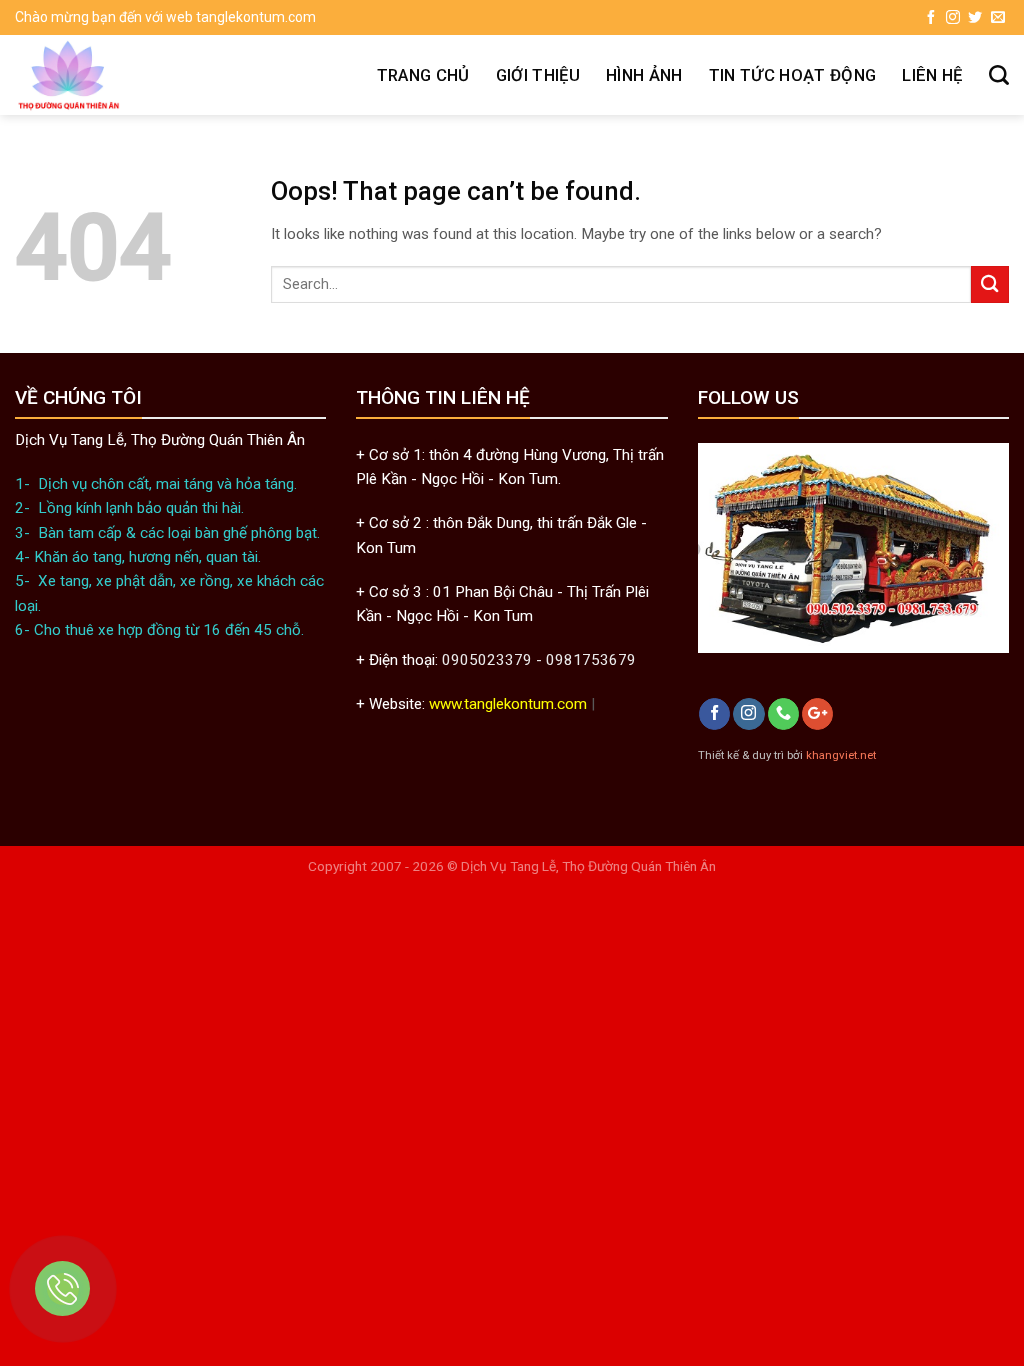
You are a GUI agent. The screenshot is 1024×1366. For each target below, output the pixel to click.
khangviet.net (841, 755)
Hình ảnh (644, 75)
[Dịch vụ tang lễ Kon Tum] (143, 75)
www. (446, 704)
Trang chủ (423, 75)
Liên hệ (932, 75)
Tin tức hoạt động (793, 75)
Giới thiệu (538, 75)
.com (570, 704)
